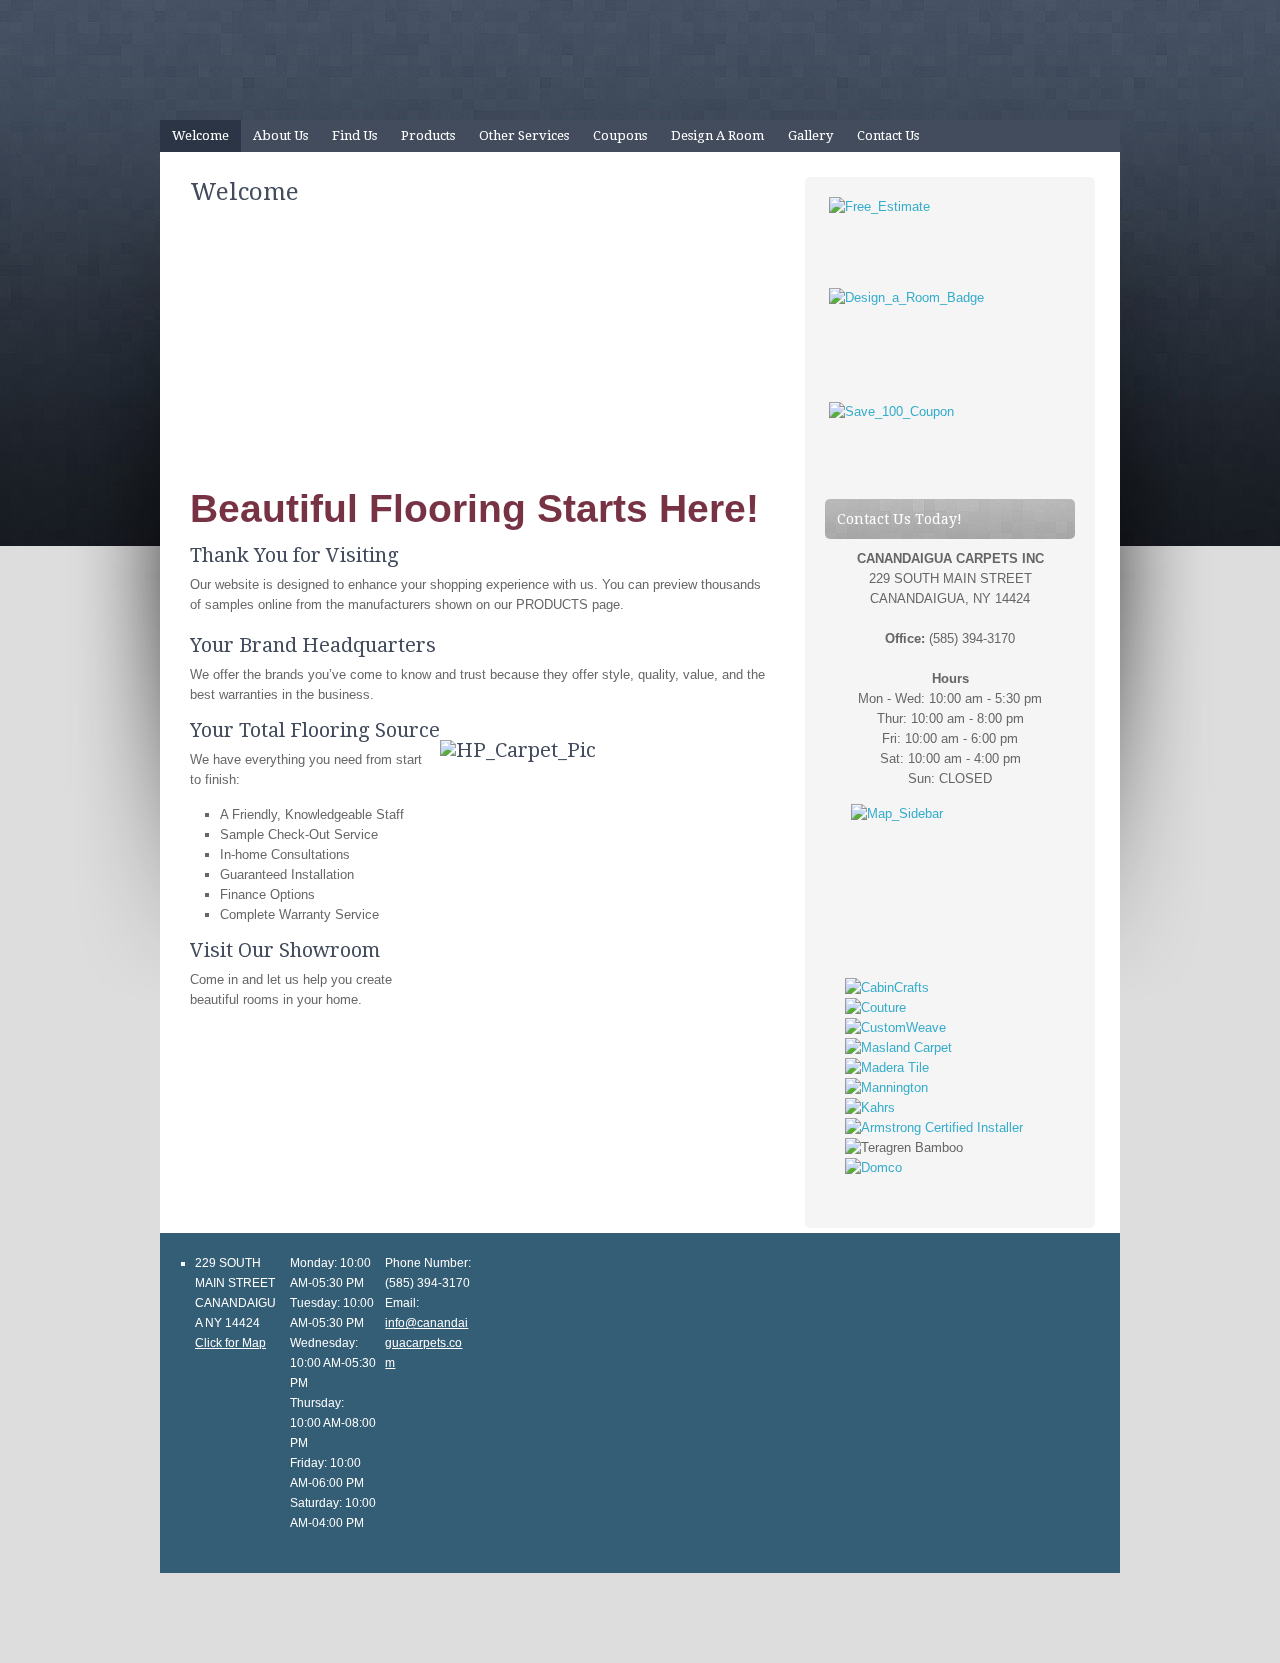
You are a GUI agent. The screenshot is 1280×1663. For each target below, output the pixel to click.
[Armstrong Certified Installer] (934, 1127)
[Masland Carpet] (898, 1047)
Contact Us (888, 135)
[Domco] (873, 1167)
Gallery (810, 135)
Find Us (354, 135)
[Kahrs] (870, 1107)
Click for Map (230, 1343)
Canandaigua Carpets (640, 60)
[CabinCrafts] (887, 987)
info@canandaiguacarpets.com (426, 1343)
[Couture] (875, 1007)
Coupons (620, 135)
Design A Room (717, 135)
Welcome (200, 135)
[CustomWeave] (895, 1027)
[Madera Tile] (887, 1067)
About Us (280, 135)
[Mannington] (886, 1087)
